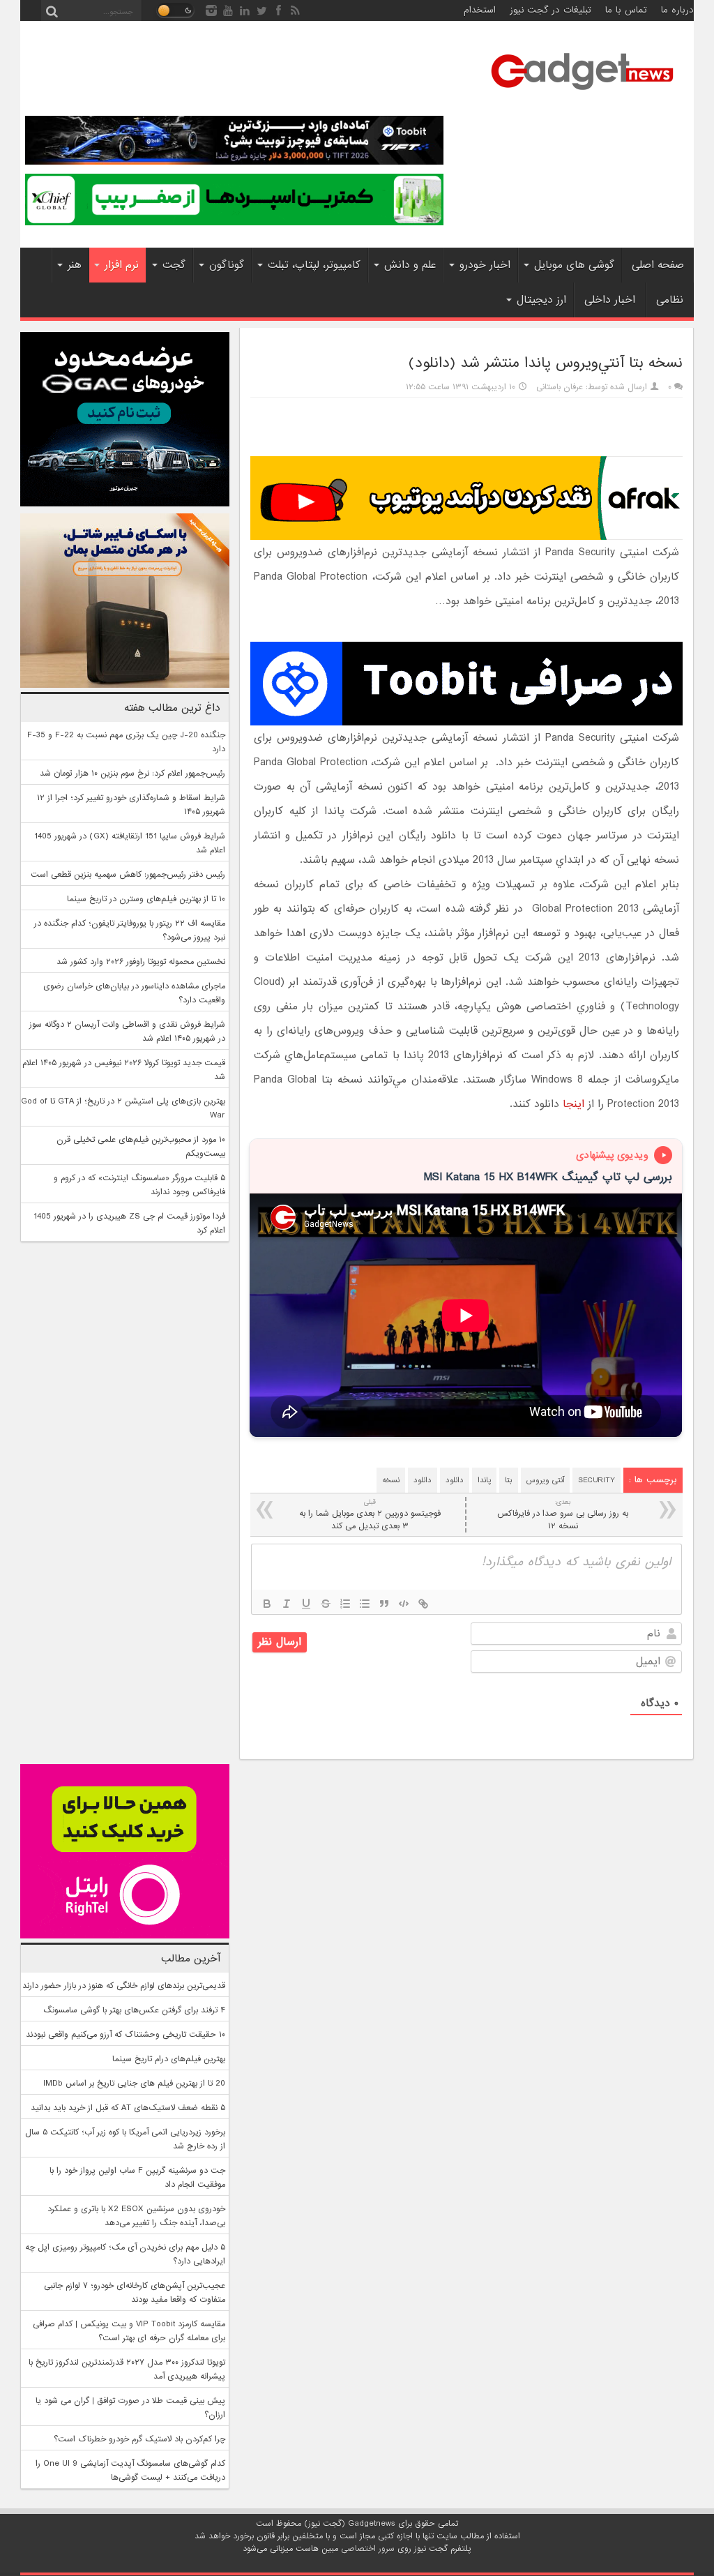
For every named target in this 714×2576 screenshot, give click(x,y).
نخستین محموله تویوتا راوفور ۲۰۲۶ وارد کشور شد (141, 962)
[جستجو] (52, 10)
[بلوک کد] (404, 1604)
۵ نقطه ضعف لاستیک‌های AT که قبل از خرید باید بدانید (128, 2108)
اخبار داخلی (610, 300)
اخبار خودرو (485, 265)
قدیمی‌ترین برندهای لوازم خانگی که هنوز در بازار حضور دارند (124, 1986)
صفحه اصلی (658, 265)
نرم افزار (122, 265)
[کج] (287, 1604)
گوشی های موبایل (574, 265)
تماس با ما (626, 10)
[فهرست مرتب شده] (345, 1604)
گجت (174, 265)
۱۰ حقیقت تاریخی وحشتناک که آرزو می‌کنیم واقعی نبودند (126, 2035)
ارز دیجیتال (541, 300)
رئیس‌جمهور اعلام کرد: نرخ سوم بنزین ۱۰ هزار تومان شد (132, 774)
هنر (75, 265)
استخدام (480, 10)
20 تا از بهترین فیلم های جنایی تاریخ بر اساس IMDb (134, 2084)
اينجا (574, 1104)
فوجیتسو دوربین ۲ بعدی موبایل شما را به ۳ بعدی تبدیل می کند (370, 1515)
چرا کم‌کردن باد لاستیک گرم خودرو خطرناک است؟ (139, 2439)
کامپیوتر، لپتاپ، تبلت (314, 265)
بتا (509, 1480)
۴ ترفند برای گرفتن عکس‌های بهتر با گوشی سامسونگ (134, 2010)
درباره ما (677, 10)
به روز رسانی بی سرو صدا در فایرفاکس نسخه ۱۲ (563, 1515)
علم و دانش (410, 265)
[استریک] (326, 1604)
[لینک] (423, 1604)
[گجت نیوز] (582, 94)
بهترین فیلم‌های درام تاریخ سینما (169, 2059)
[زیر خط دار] (306, 1604)
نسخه (391, 1480)
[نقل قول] (384, 1604)
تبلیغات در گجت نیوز (550, 10)
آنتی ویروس (545, 1480)
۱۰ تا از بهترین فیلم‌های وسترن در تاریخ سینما (146, 899)
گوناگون (227, 265)
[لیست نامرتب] (365, 1604)
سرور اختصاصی (368, 2549)
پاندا (484, 1480)
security (597, 1480)
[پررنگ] (267, 1604)
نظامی (670, 300)
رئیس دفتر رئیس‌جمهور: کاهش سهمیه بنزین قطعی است (128, 875)
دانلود (455, 1480)
